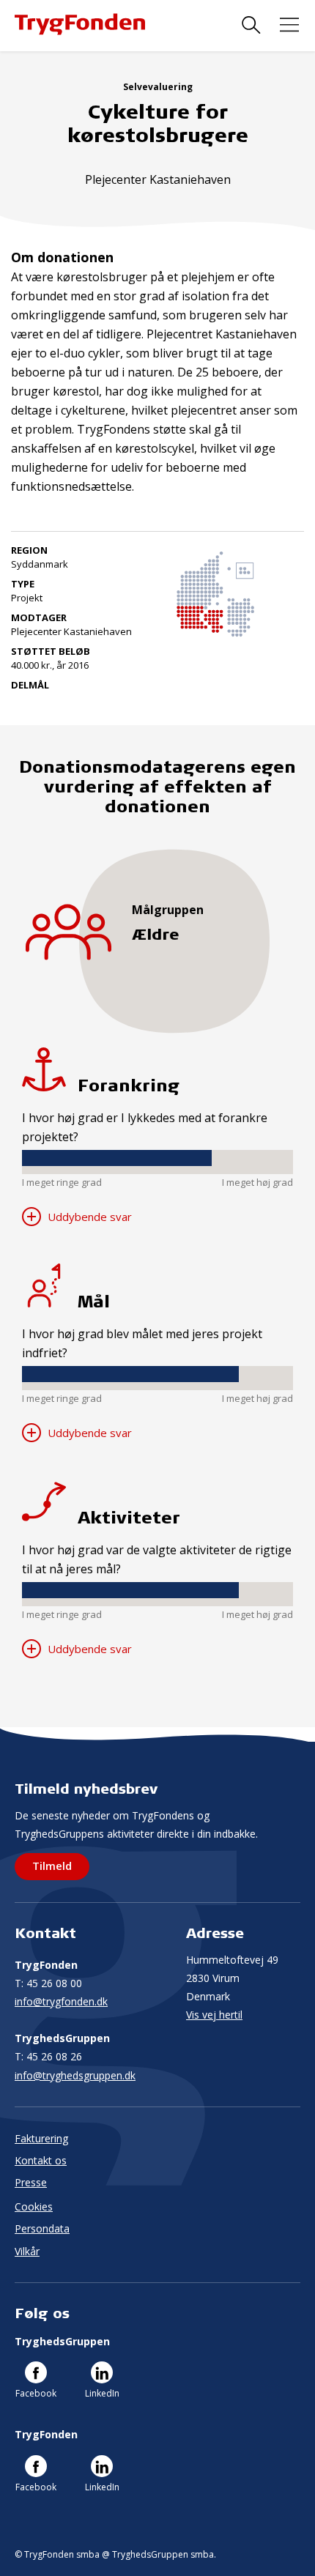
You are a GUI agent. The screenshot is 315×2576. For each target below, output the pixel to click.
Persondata (42, 2228)
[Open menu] (289, 25)
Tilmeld (52, 1866)
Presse (31, 2182)
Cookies (34, 2206)
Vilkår (27, 2251)
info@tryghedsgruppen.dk (75, 2075)
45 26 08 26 (48, 2056)
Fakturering (41, 2138)
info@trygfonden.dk (61, 2001)
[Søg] (251, 25)
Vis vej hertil (214, 2015)
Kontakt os (41, 2160)
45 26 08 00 (48, 1983)
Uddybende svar (88, 1217)
